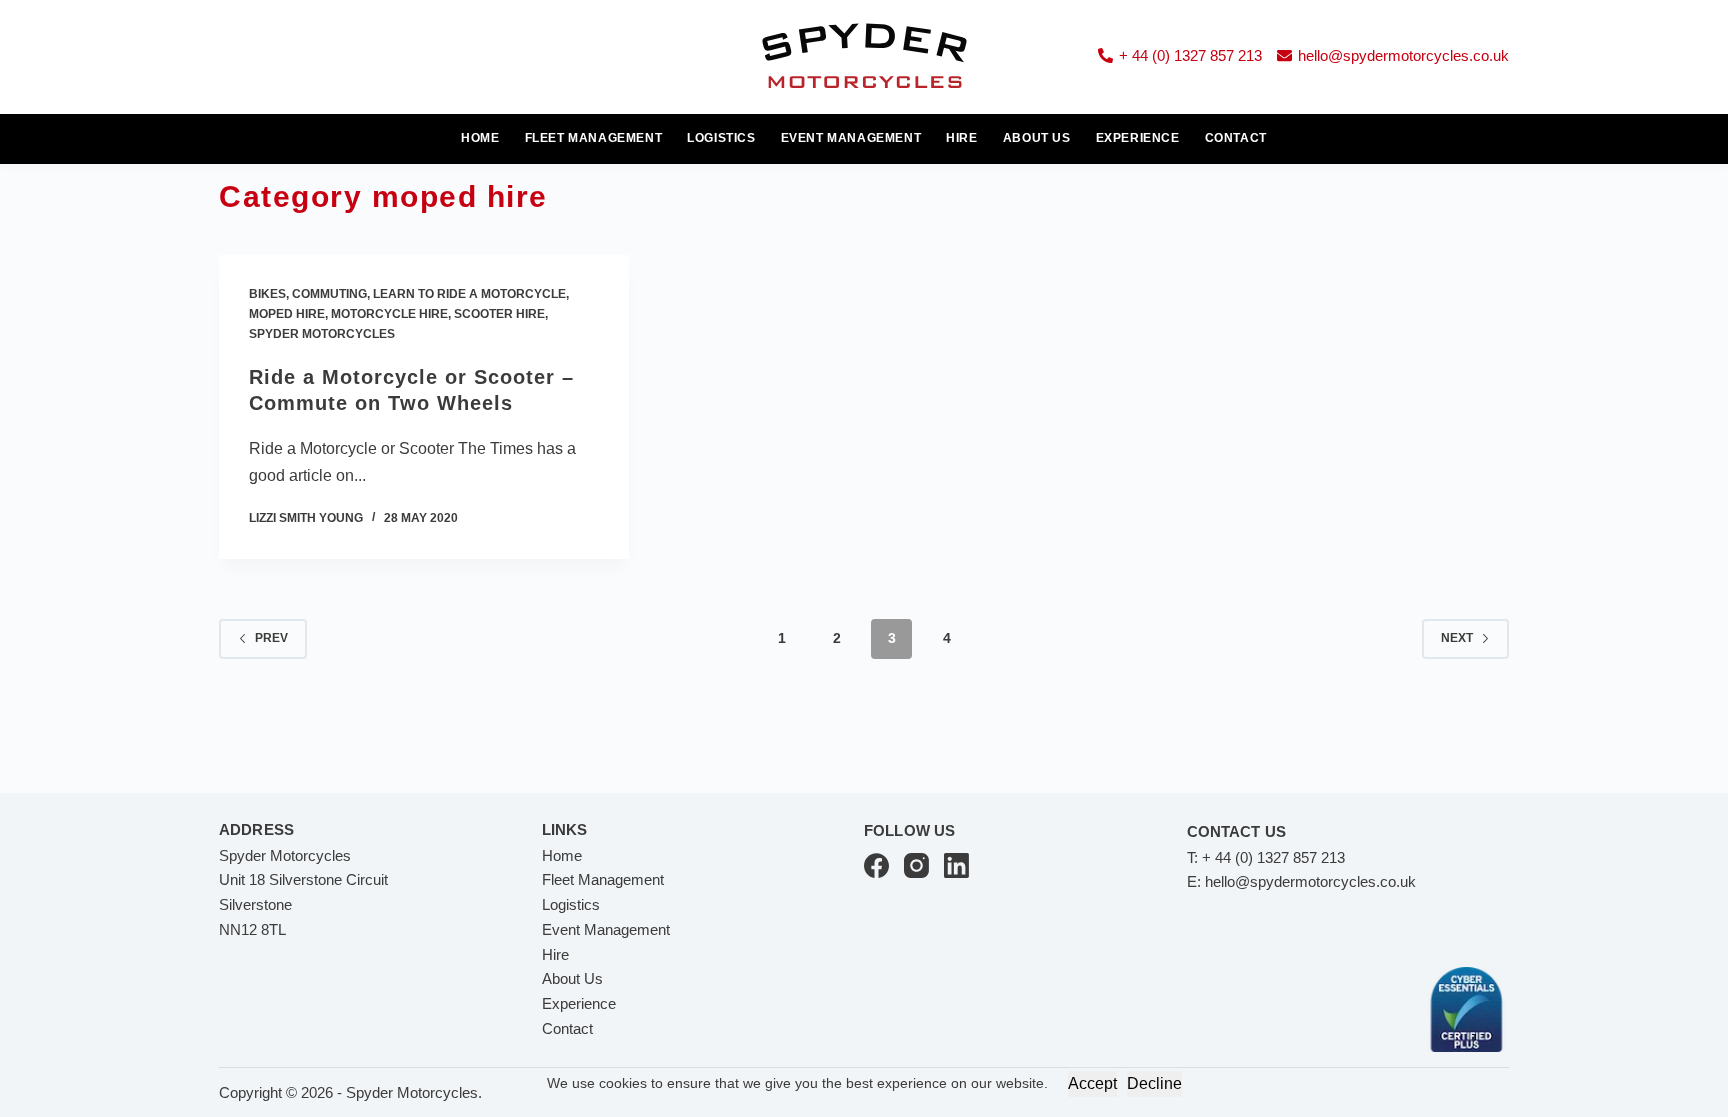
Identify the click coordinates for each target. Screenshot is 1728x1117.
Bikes (267, 294)
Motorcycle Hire (389, 314)
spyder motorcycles (322, 334)
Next (1457, 638)
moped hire (287, 314)
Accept (1092, 1083)
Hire (961, 138)
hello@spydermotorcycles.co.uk (1403, 55)
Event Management (851, 138)
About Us (1037, 138)
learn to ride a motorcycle (469, 294)
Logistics (721, 138)
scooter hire (499, 314)
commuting (329, 294)
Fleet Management (594, 138)
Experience (1138, 138)
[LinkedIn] (956, 865)
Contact (1236, 138)
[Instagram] (916, 865)
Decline (1154, 1083)
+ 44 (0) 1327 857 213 (1190, 55)
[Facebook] (876, 865)
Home (480, 138)
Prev (271, 638)
